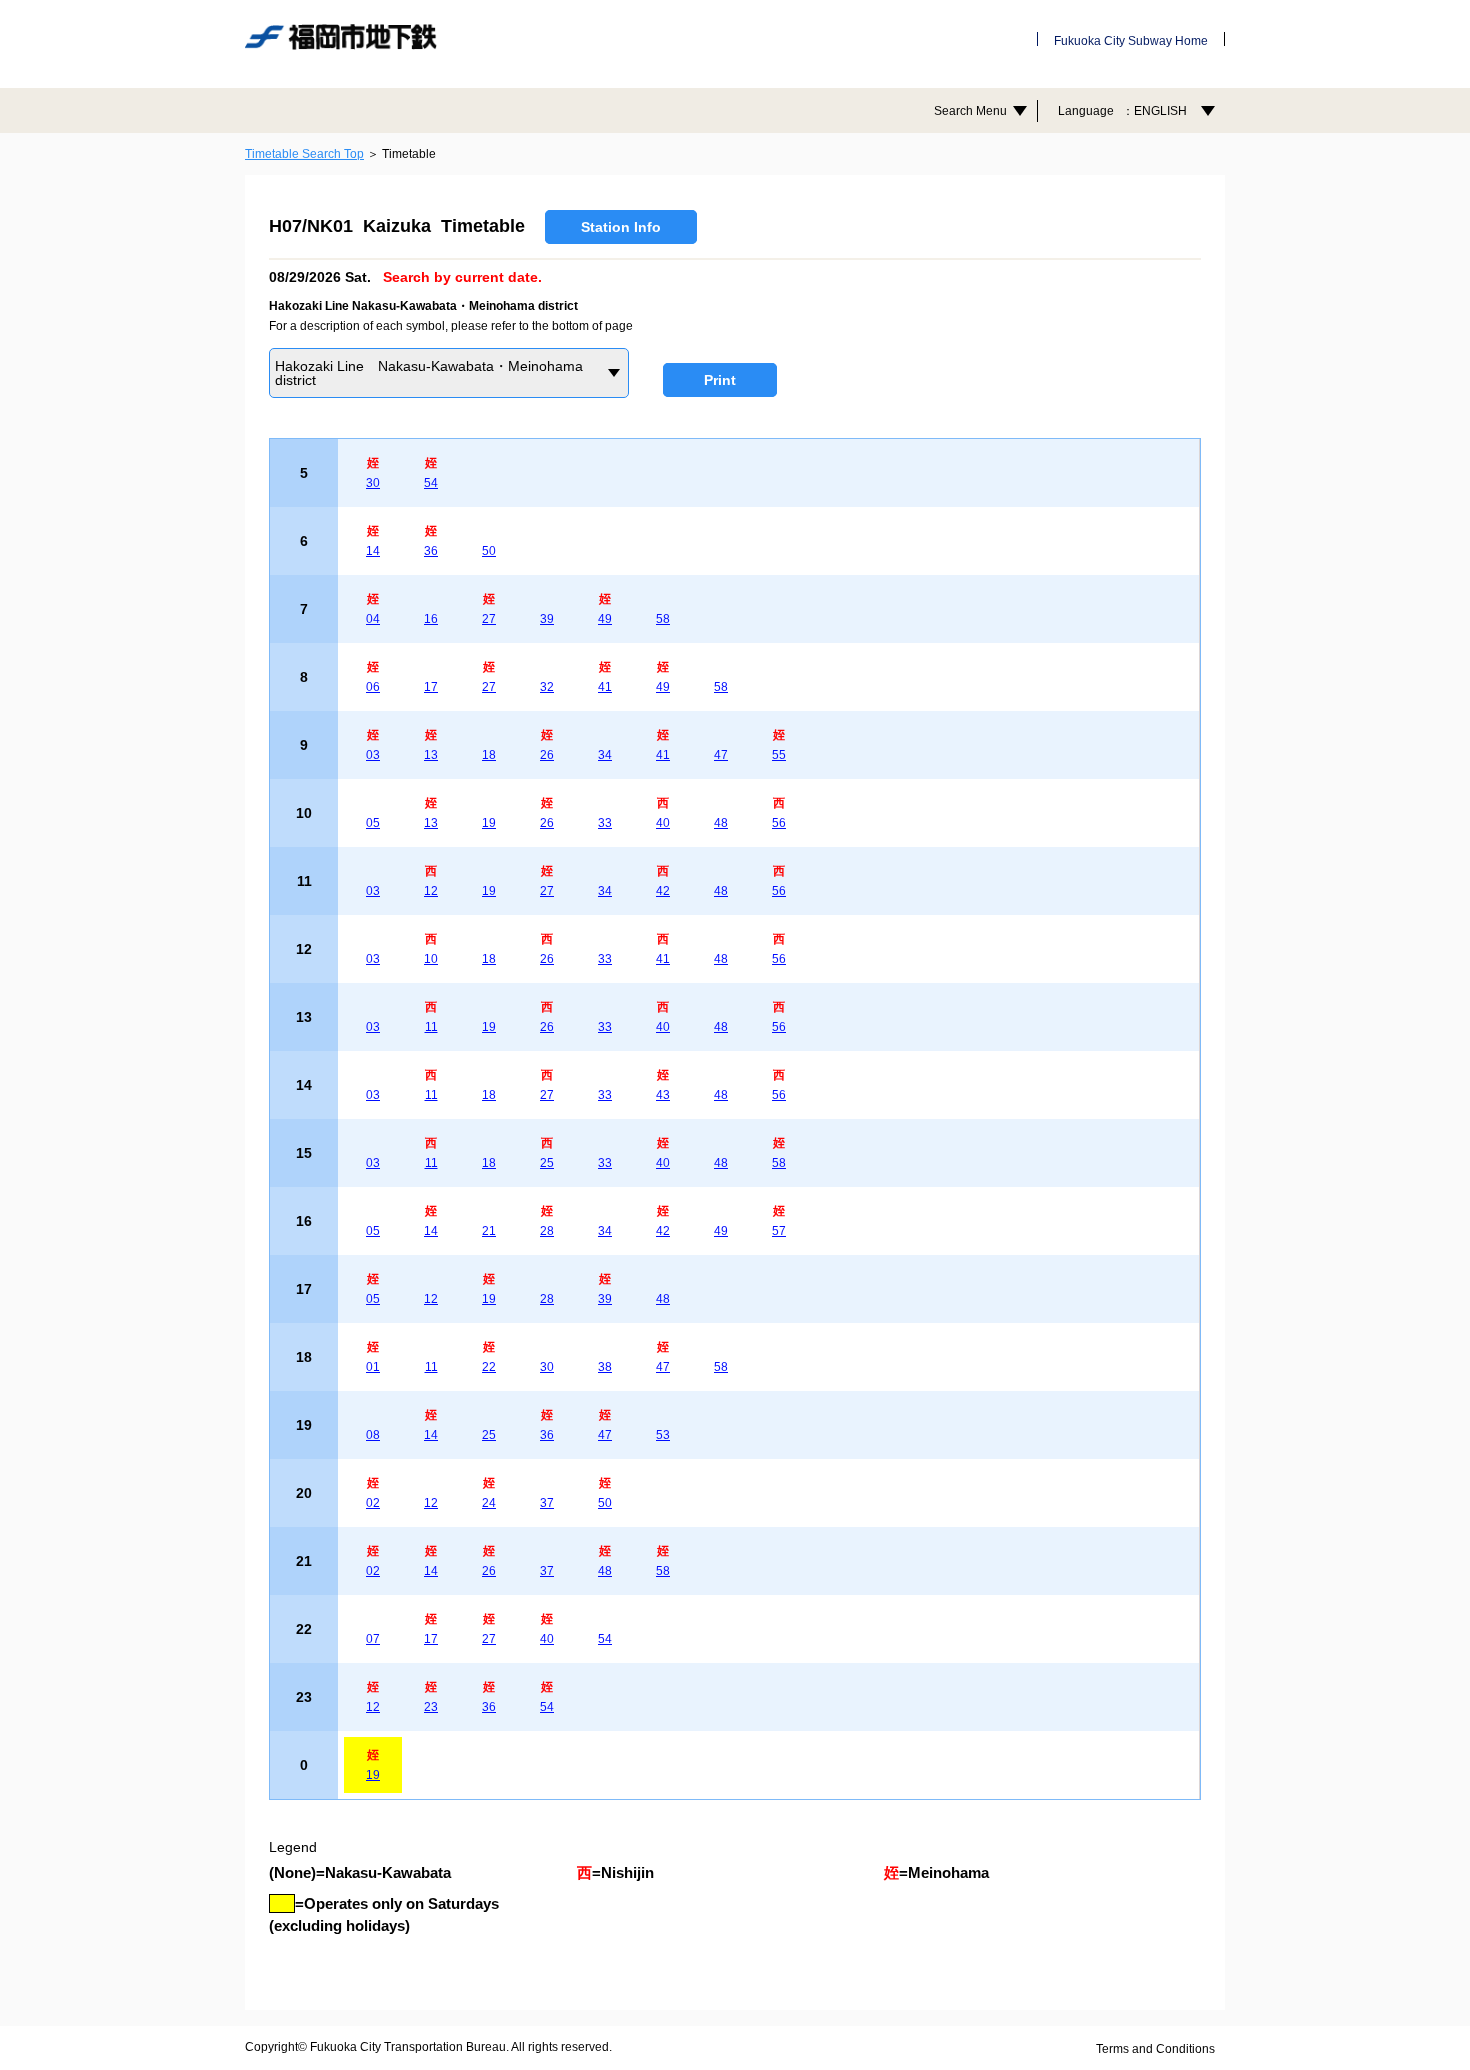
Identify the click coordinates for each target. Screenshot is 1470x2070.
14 (373, 551)
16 (431, 619)
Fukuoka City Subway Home (1131, 41)
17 (431, 687)
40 (663, 823)
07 (373, 1639)
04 (373, 619)
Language (1122, 111)
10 (431, 959)
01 (373, 1367)
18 (489, 755)
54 (431, 483)
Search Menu (970, 111)
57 (779, 1231)
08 (373, 1435)
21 (489, 1231)
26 (547, 755)
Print (720, 380)
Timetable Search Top (304, 154)
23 (431, 1707)
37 (547, 1503)
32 (547, 687)
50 (489, 551)
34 (605, 755)
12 (431, 891)
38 (605, 1367)
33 (605, 823)
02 (373, 1503)
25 (547, 1163)
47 (721, 755)
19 (489, 823)
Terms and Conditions (1155, 2049)
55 (779, 755)
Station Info (621, 227)
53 (663, 1435)
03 (373, 755)
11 (431, 1027)
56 (779, 823)
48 (721, 823)
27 (489, 619)
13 (431, 755)
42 (663, 891)
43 (663, 1095)
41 (605, 687)
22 (489, 1367)
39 (547, 619)
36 (431, 551)
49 (605, 619)
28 (547, 1231)
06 (373, 687)
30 (373, 483)
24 (489, 1503)
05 (373, 823)
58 (663, 619)
